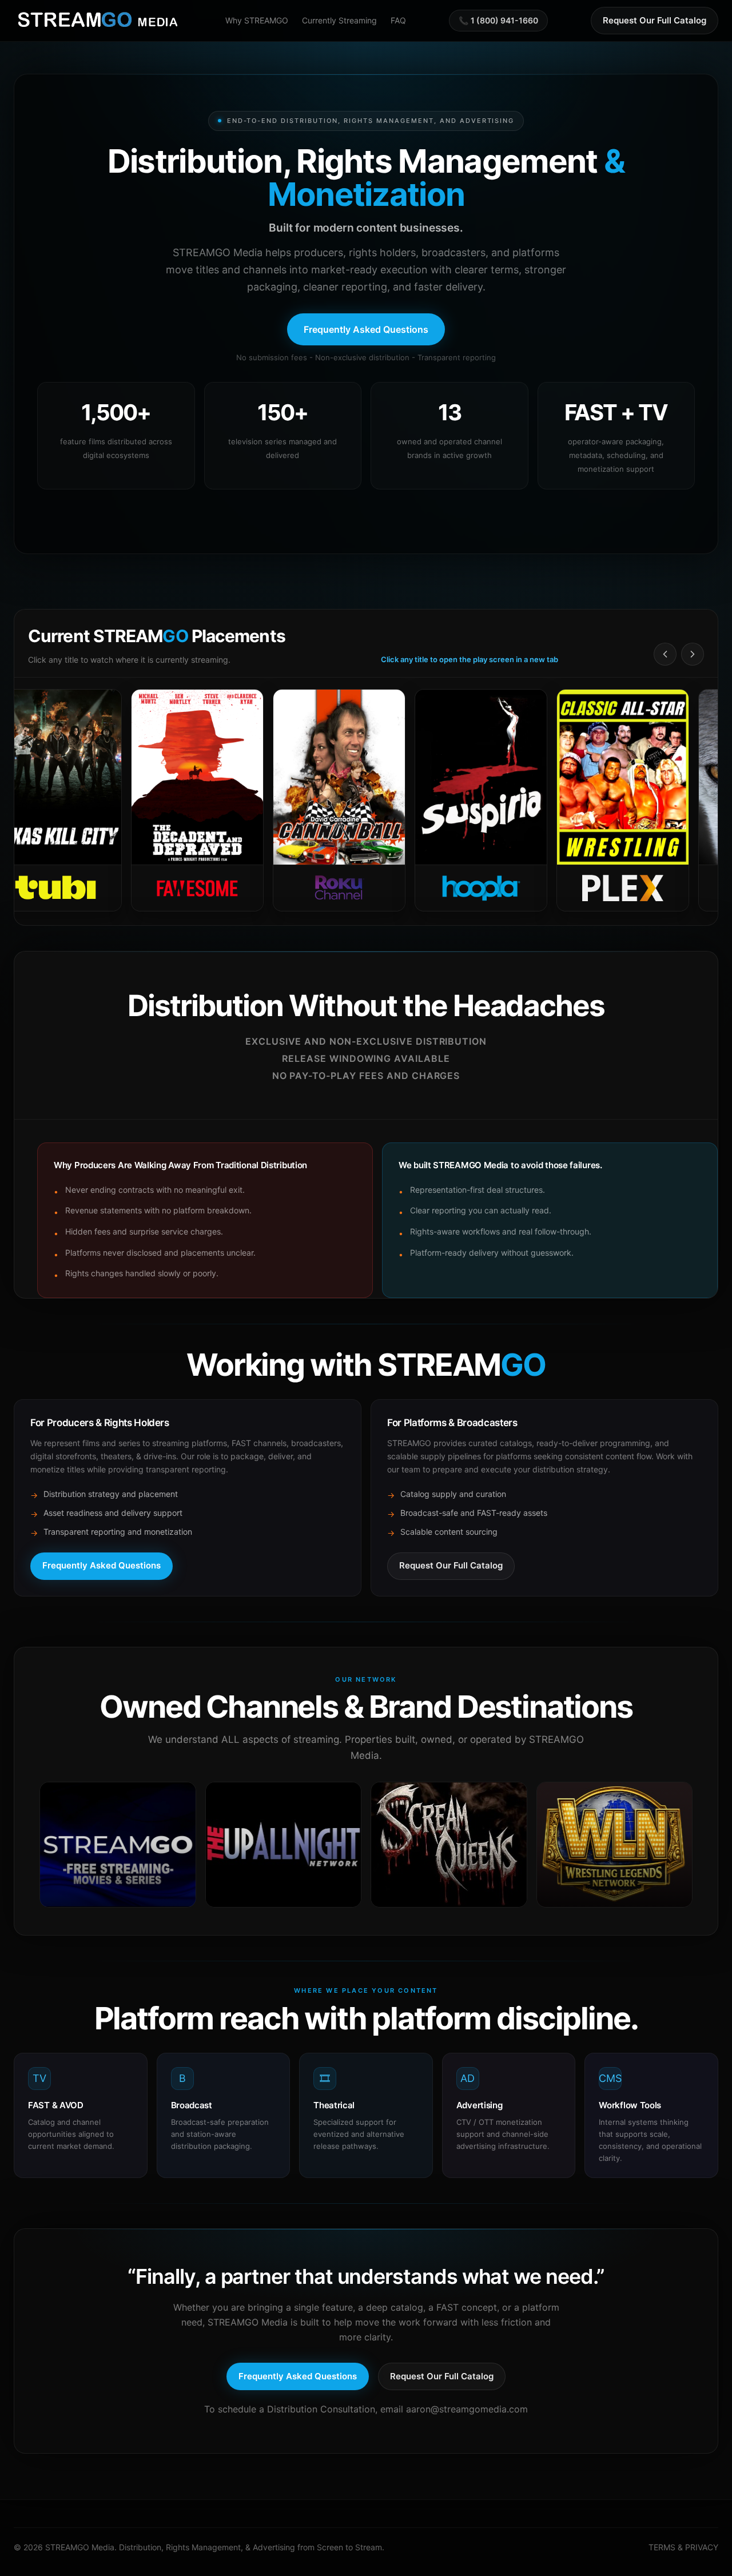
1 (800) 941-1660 (504, 20)
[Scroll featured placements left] (665, 654)
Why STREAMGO (257, 20)
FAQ (398, 20)
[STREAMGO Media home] (98, 21)
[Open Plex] (565, 801)
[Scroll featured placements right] (693, 654)
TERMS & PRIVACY (683, 2547)
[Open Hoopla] (423, 801)
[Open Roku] (281, 801)
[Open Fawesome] (140, 801)
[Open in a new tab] (118, 1845)
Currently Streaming (339, 20)
